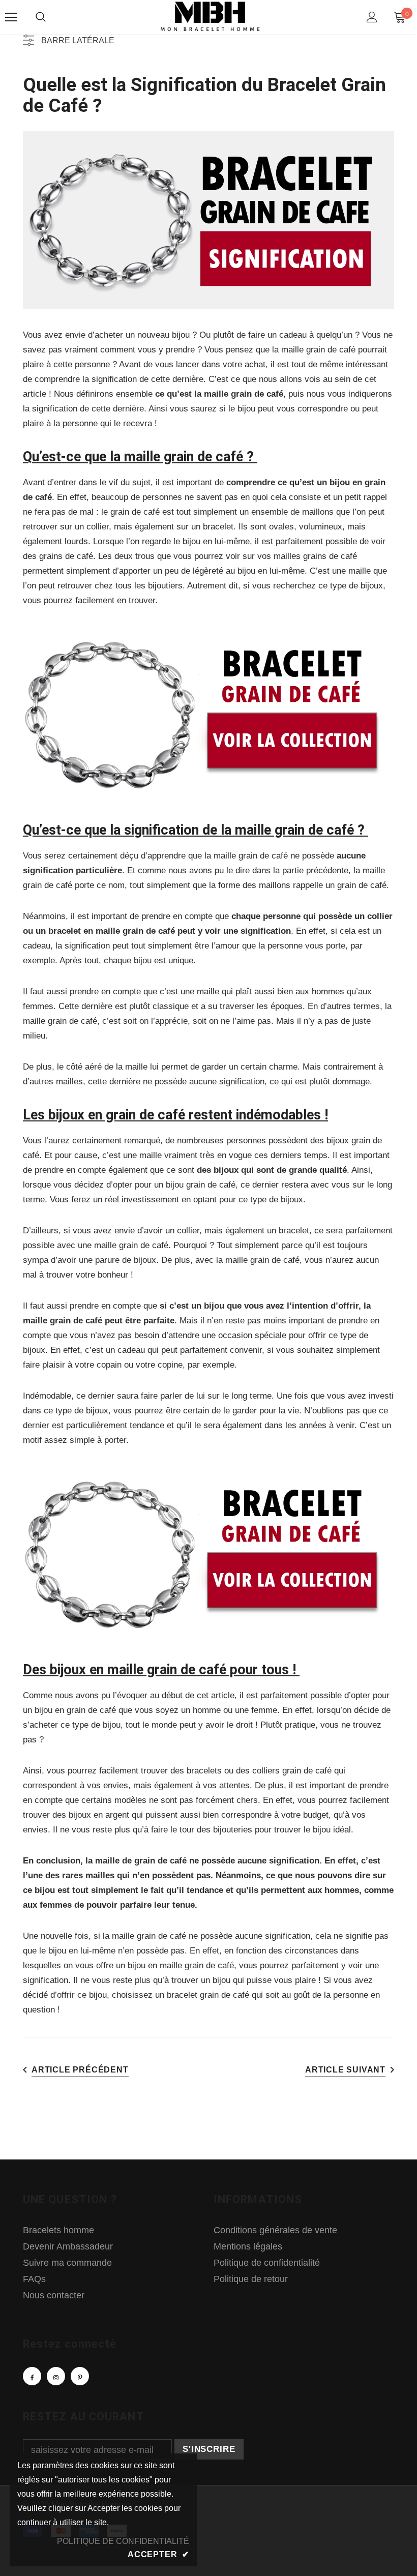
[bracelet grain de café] (208, 714)
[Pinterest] (80, 2376)
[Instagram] (56, 2376)
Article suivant (345, 2070)
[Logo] (210, 17)
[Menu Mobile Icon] (11, 17)
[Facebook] (32, 2376)
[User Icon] (372, 17)
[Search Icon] (41, 17)
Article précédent (80, 2070)
